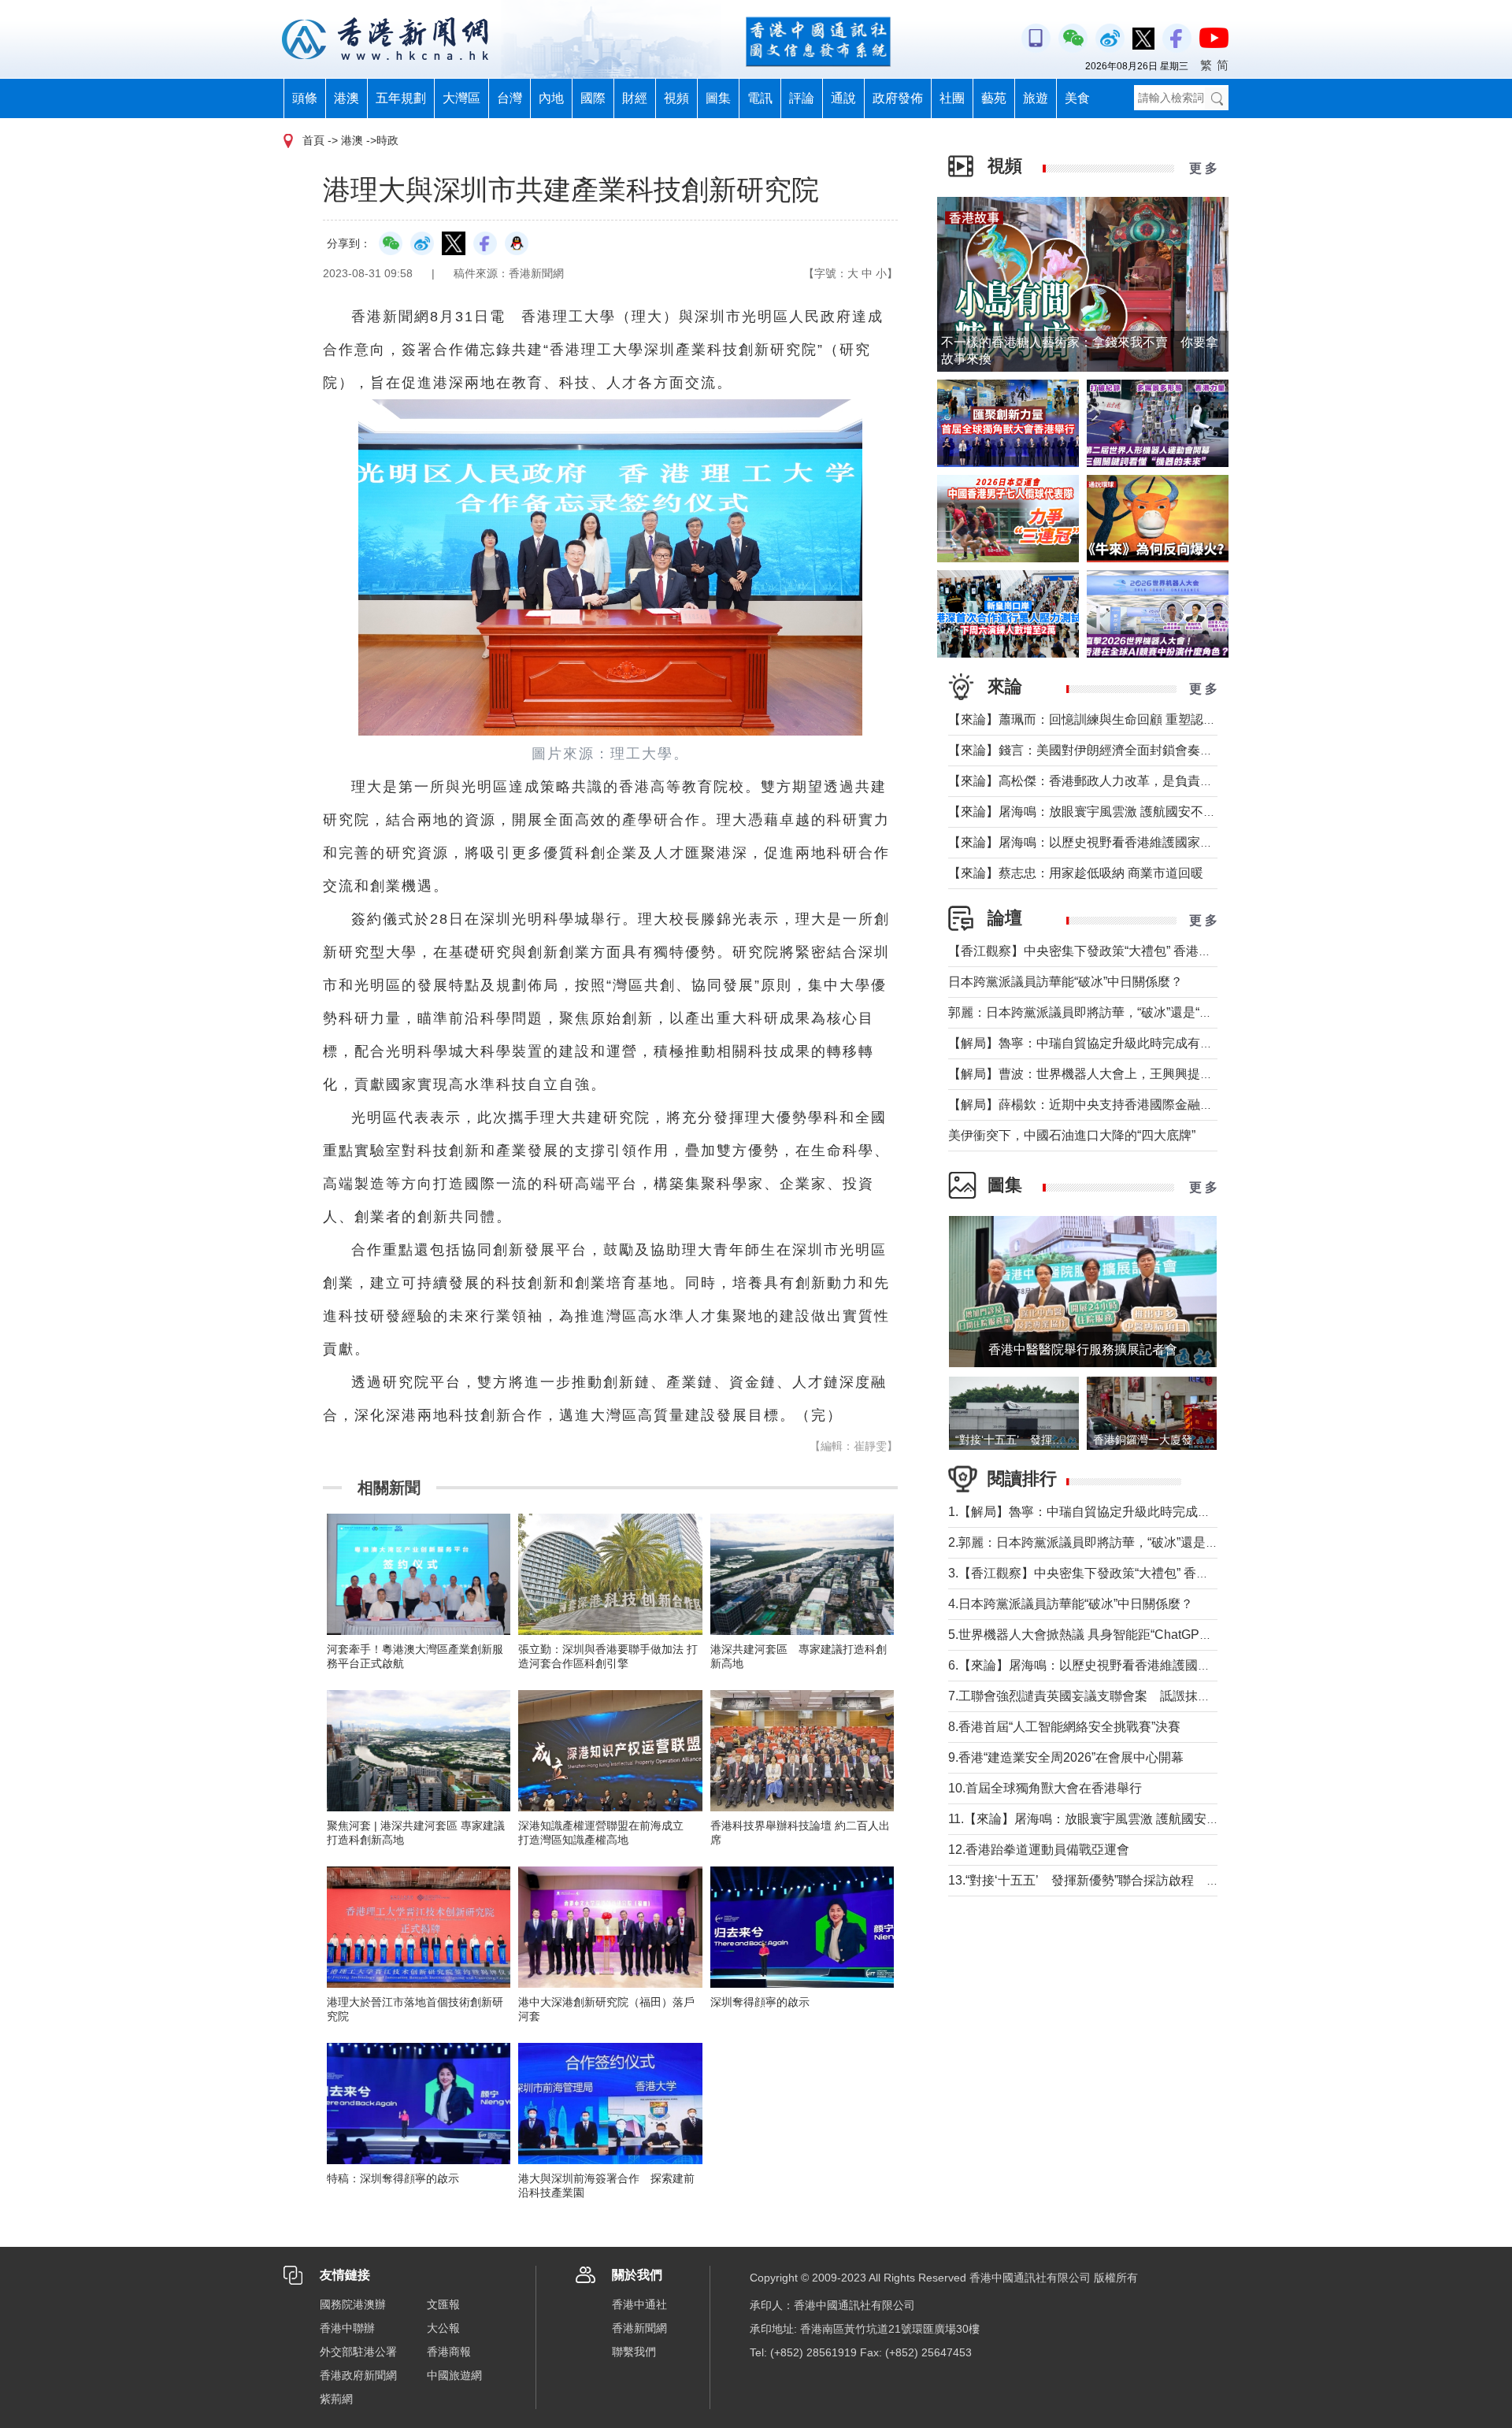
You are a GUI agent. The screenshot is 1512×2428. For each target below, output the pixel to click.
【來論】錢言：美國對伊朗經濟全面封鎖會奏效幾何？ (1099, 750)
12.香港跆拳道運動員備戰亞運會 (1039, 1850)
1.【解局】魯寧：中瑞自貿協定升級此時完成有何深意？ (1104, 1512)
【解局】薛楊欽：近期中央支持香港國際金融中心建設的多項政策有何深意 (1156, 1105)
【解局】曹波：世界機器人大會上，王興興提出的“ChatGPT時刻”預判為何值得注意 (1180, 1074)
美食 (1077, 98)
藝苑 (994, 98)
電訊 (760, 98)
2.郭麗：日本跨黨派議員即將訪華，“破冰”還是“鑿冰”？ (1100, 1542)
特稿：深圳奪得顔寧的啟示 (393, 2178)
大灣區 (461, 98)
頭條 (305, 98)
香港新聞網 (639, 2328)
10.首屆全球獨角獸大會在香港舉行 (1045, 1788)
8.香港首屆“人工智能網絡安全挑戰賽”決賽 (1064, 1727)
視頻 (676, 98)
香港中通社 (639, 2304)
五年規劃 (401, 98)
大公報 (443, 2328)
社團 (952, 98)
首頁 (313, 140)
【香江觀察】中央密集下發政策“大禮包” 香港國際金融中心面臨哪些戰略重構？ (1168, 951)
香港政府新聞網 (358, 2375)
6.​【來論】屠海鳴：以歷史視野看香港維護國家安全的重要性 (1117, 1665)
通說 (843, 98)
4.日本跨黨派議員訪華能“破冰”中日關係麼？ (1071, 1604)
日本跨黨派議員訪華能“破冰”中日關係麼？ (1065, 982)
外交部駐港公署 (358, 2352)
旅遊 (1036, 98)
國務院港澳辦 (353, 2304)
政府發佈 (898, 98)
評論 (802, 98)
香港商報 (449, 2352)
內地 (551, 98)
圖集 (718, 98)
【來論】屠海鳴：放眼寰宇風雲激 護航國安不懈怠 (1088, 812)
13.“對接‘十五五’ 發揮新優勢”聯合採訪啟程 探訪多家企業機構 (1128, 1880)
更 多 (1203, 168)
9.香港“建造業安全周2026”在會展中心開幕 (1066, 1757)
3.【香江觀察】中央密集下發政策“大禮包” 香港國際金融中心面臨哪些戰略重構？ (1173, 1573)
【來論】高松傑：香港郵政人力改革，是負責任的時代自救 (1112, 781)
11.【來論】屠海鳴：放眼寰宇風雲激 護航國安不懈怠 (1096, 1819)
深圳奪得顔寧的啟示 (760, 2002)
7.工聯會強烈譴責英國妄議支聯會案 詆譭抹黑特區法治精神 (1117, 1696)
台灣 (510, 98)
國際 (593, 98)
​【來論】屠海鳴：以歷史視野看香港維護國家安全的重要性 (1112, 842)
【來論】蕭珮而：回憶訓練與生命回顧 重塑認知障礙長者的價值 (1126, 719)
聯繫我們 (634, 2352)
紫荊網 (336, 2399)
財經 (635, 98)
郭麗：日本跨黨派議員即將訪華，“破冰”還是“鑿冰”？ (1095, 1012)
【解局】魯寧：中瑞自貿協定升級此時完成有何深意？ (1099, 1043)
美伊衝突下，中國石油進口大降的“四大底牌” (1072, 1135)
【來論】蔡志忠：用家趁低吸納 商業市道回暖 (1076, 873)
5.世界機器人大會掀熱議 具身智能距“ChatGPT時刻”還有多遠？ (1124, 1635)
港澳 (346, 98)
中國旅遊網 (454, 2375)
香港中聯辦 (347, 2328)
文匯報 (443, 2304)
